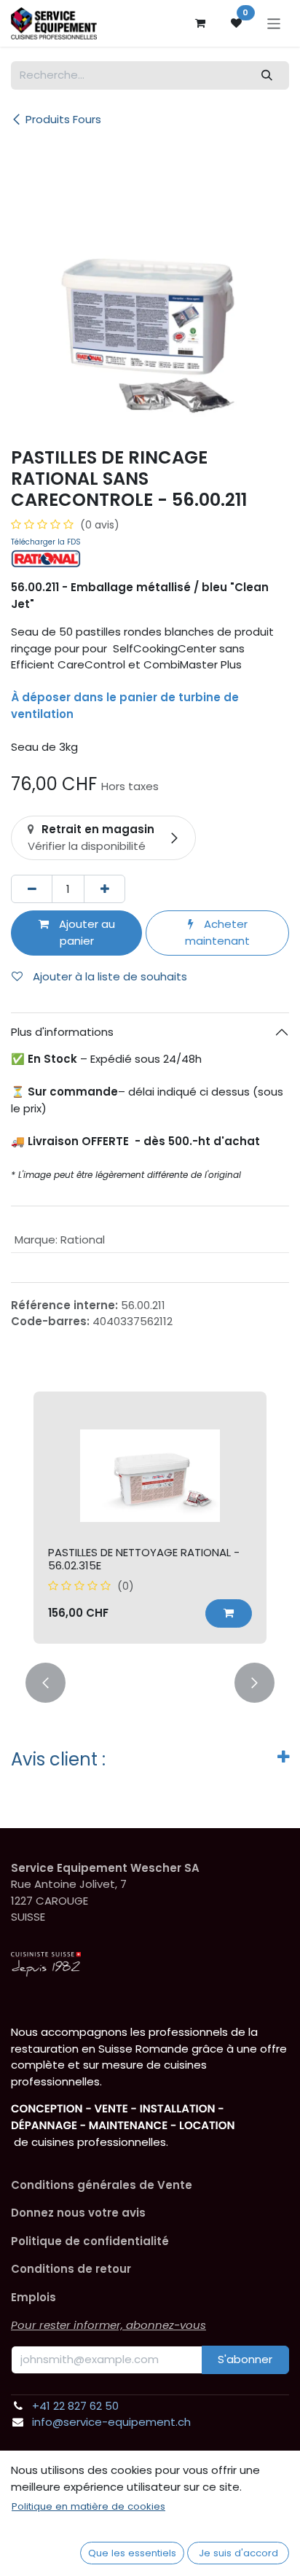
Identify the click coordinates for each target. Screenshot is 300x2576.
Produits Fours (63, 119)
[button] (229, 1613)
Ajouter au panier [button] (86, 932)
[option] (150, 1518)
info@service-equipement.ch (111, 2422)
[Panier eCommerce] (200, 23)
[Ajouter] (104, 889)
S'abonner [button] (245, 2359)
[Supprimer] (32, 889)
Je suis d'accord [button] (238, 2553)
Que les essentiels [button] (132, 2553)
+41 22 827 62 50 (75, 2406)
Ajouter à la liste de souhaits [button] (108, 976)
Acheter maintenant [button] (217, 932)
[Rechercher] (267, 75)
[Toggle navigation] (274, 23)
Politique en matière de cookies (88, 2506)
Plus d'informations (62, 1032)
